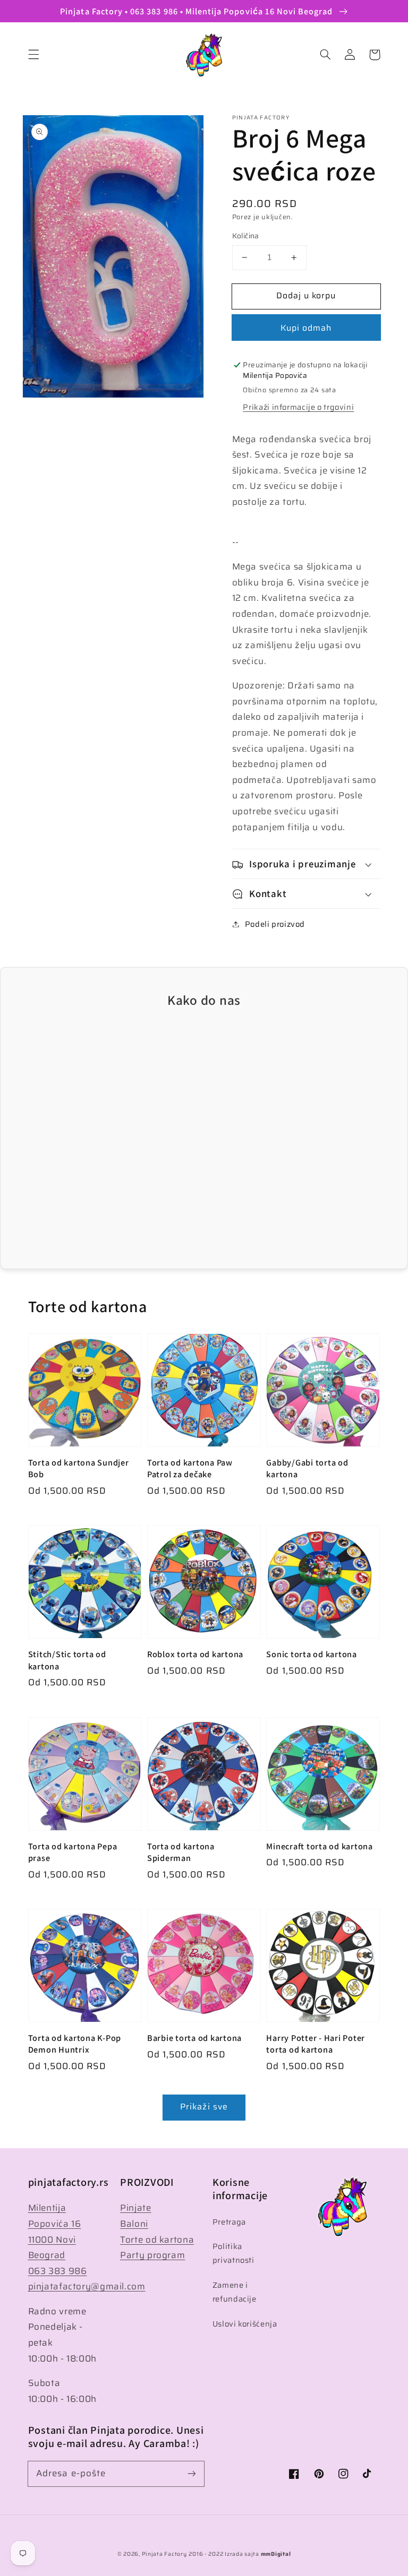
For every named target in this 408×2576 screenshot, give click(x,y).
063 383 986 (58, 2271)
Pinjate (135, 2208)
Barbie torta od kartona (194, 2038)
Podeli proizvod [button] (275, 924)
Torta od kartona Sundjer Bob (79, 1468)
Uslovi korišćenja (245, 2324)
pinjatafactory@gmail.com (87, 2286)
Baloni (134, 2224)
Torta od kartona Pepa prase (73, 1852)
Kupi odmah (306, 328)
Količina (246, 236)
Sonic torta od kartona (312, 1654)
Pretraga (229, 2222)
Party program (152, 2255)
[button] (33, 55)
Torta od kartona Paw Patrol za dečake (190, 1468)
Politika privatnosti (233, 2253)
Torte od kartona (157, 2239)
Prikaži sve (204, 2107)
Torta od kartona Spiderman (181, 1852)
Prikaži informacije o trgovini (298, 407)
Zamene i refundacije (235, 2292)
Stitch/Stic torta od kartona (67, 1660)
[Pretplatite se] (192, 2474)
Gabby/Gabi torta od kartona (307, 1468)
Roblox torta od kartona (195, 1654)
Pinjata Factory (164, 2554)
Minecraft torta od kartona (320, 1846)
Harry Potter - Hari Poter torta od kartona (316, 2044)
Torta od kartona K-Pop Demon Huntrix (75, 2044)
